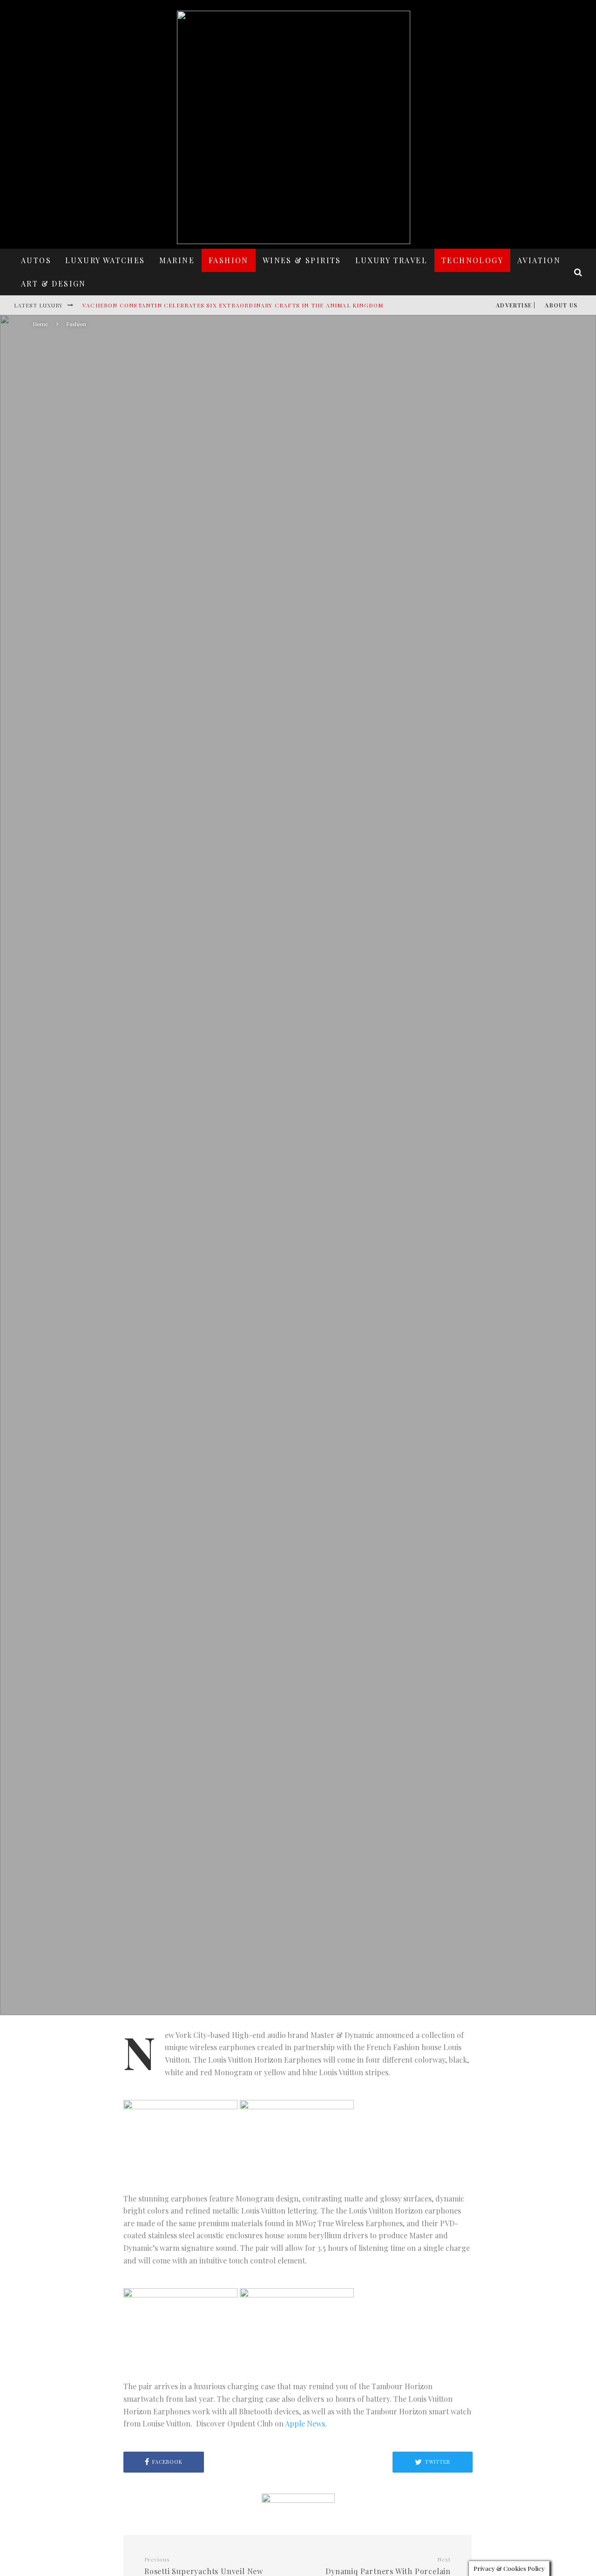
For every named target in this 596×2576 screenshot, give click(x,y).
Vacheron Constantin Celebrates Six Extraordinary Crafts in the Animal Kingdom (233, 305)
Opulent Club (223, 1219)
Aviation (539, 260)
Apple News (305, 2423)
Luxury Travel (391, 260)
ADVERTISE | (516, 305)
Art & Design (54, 283)
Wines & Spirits (302, 260)
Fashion (229, 260)
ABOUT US (561, 305)
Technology (472, 260)
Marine (177, 260)
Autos (36, 260)
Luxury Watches (105, 260)
